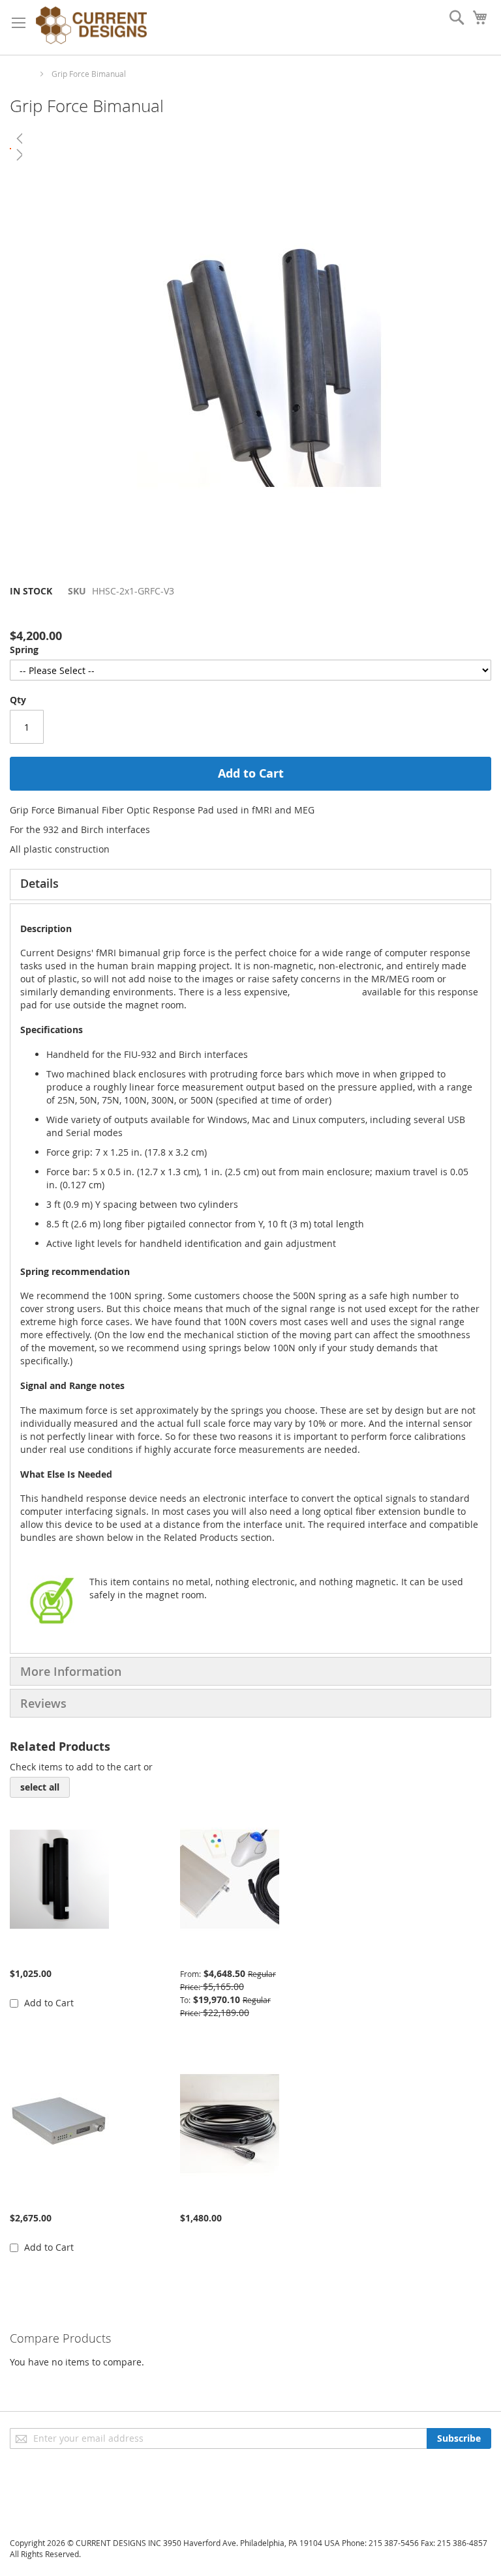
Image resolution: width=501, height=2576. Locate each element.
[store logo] (91, 27)
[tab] (250, 885)
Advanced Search (48, 2499)
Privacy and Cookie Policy (64, 2481)
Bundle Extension (218, 2198)
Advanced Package (220, 1954)
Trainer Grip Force (49, 1954)
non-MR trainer (325, 992)
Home (21, 74)
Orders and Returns (53, 2518)
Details (39, 883)
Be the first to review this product (83, 613)
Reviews (43, 1703)
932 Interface (38, 2198)
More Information (71, 1671)
